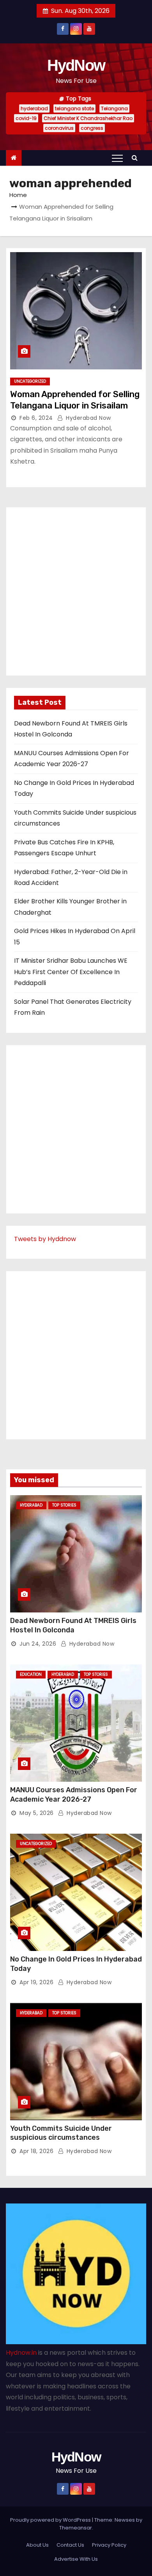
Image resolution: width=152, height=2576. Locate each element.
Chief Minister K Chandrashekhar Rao (88, 118)
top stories (64, 1505)
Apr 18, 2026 (36, 2151)
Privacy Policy (109, 2545)
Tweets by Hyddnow (45, 1239)
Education (31, 1674)
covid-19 (26, 118)
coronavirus (59, 128)
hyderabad (34, 108)
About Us (37, 2545)
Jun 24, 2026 (38, 1644)
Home (18, 195)
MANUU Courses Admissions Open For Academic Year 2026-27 (74, 1795)
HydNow (76, 65)
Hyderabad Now (88, 418)
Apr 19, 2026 (36, 1982)
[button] (136, 158)
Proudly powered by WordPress (51, 2520)
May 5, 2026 (37, 1813)
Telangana (114, 108)
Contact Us (70, 2545)
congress (92, 128)
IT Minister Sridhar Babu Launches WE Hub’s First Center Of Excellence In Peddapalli (71, 972)
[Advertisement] (76, 591)
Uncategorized (30, 381)
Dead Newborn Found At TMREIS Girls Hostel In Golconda (73, 1625)
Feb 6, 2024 (36, 418)
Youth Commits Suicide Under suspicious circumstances (61, 2133)
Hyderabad (31, 1505)
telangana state (74, 108)
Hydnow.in (21, 2353)
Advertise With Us (76, 2559)
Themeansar (76, 2528)
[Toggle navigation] (117, 158)
